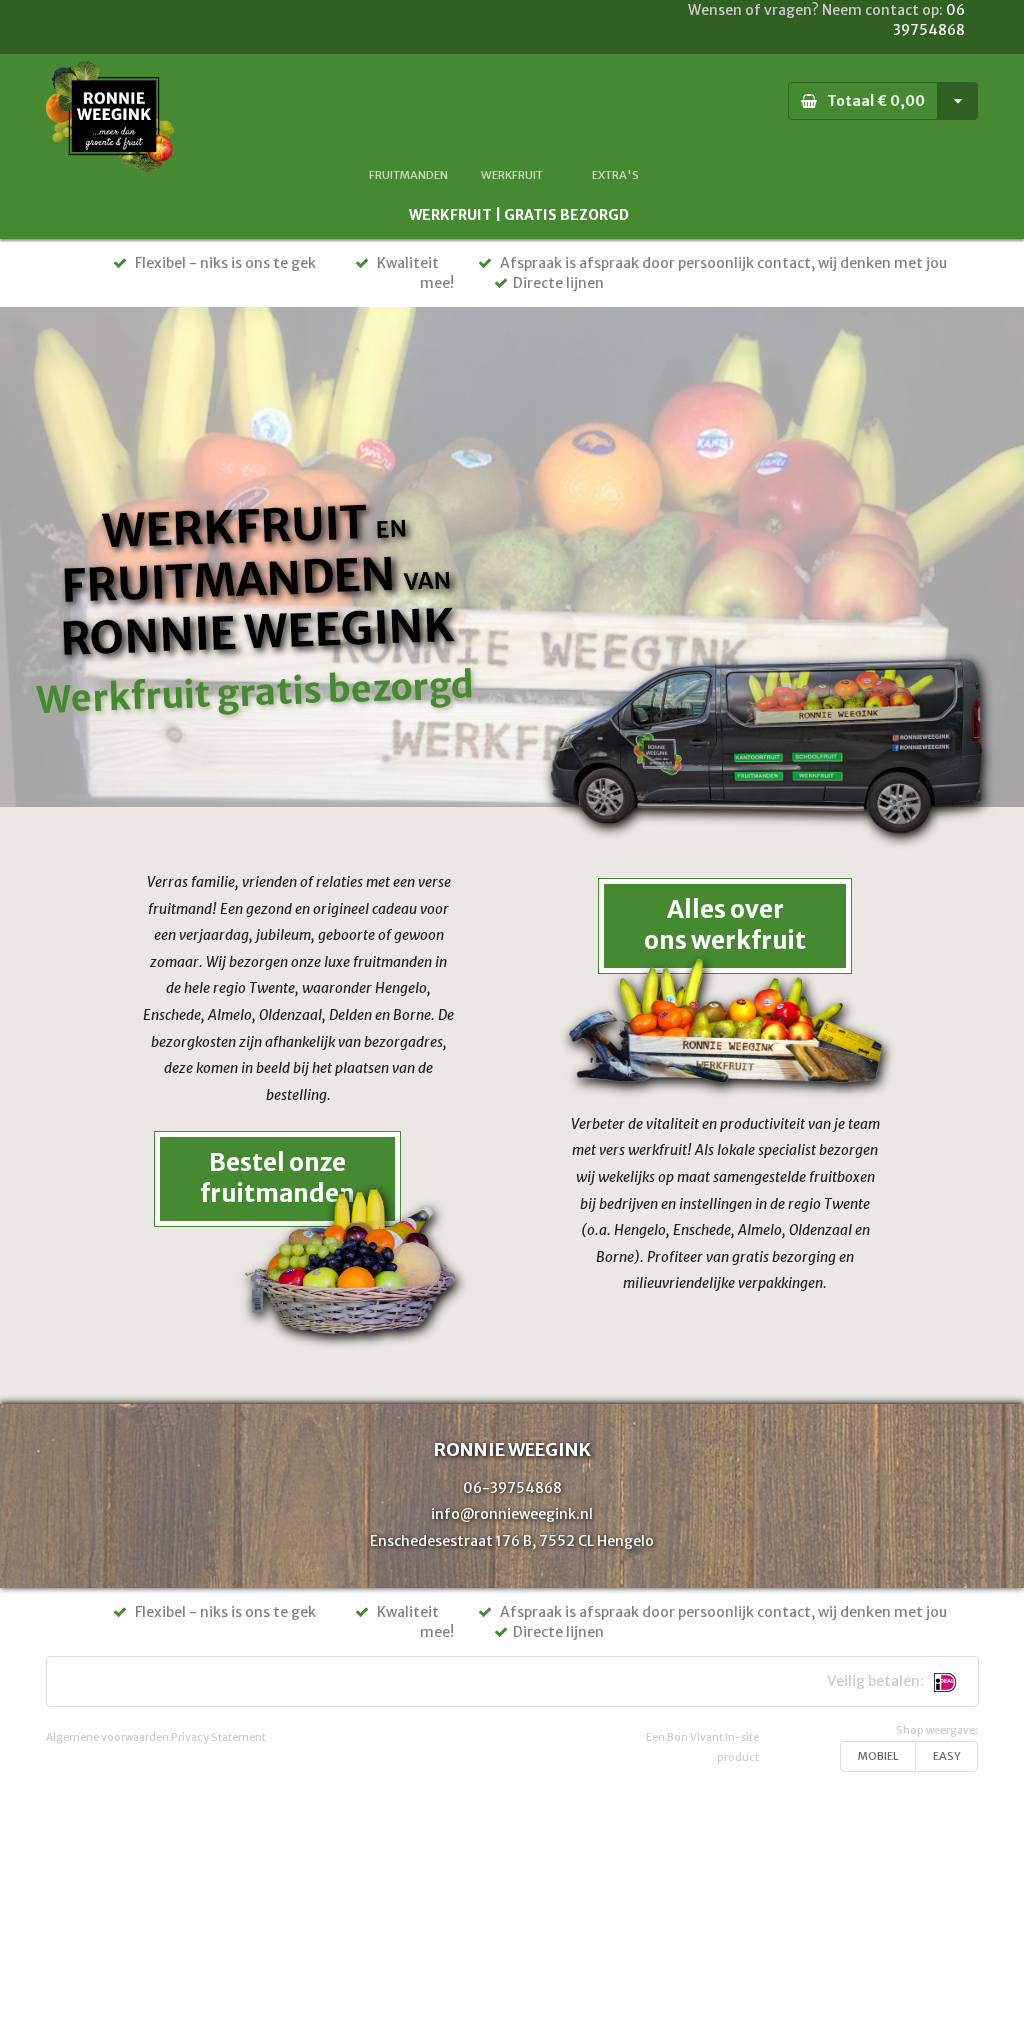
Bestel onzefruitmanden (277, 1178)
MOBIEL (878, 1756)
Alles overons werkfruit (725, 925)
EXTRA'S (615, 175)
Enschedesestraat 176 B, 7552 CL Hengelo (512, 1541)
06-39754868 (512, 1488)
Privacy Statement (218, 1737)
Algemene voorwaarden (107, 1737)
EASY (947, 1756)
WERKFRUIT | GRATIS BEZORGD (519, 215)
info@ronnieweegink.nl (512, 1514)
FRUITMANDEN (408, 175)
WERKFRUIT (512, 175)
